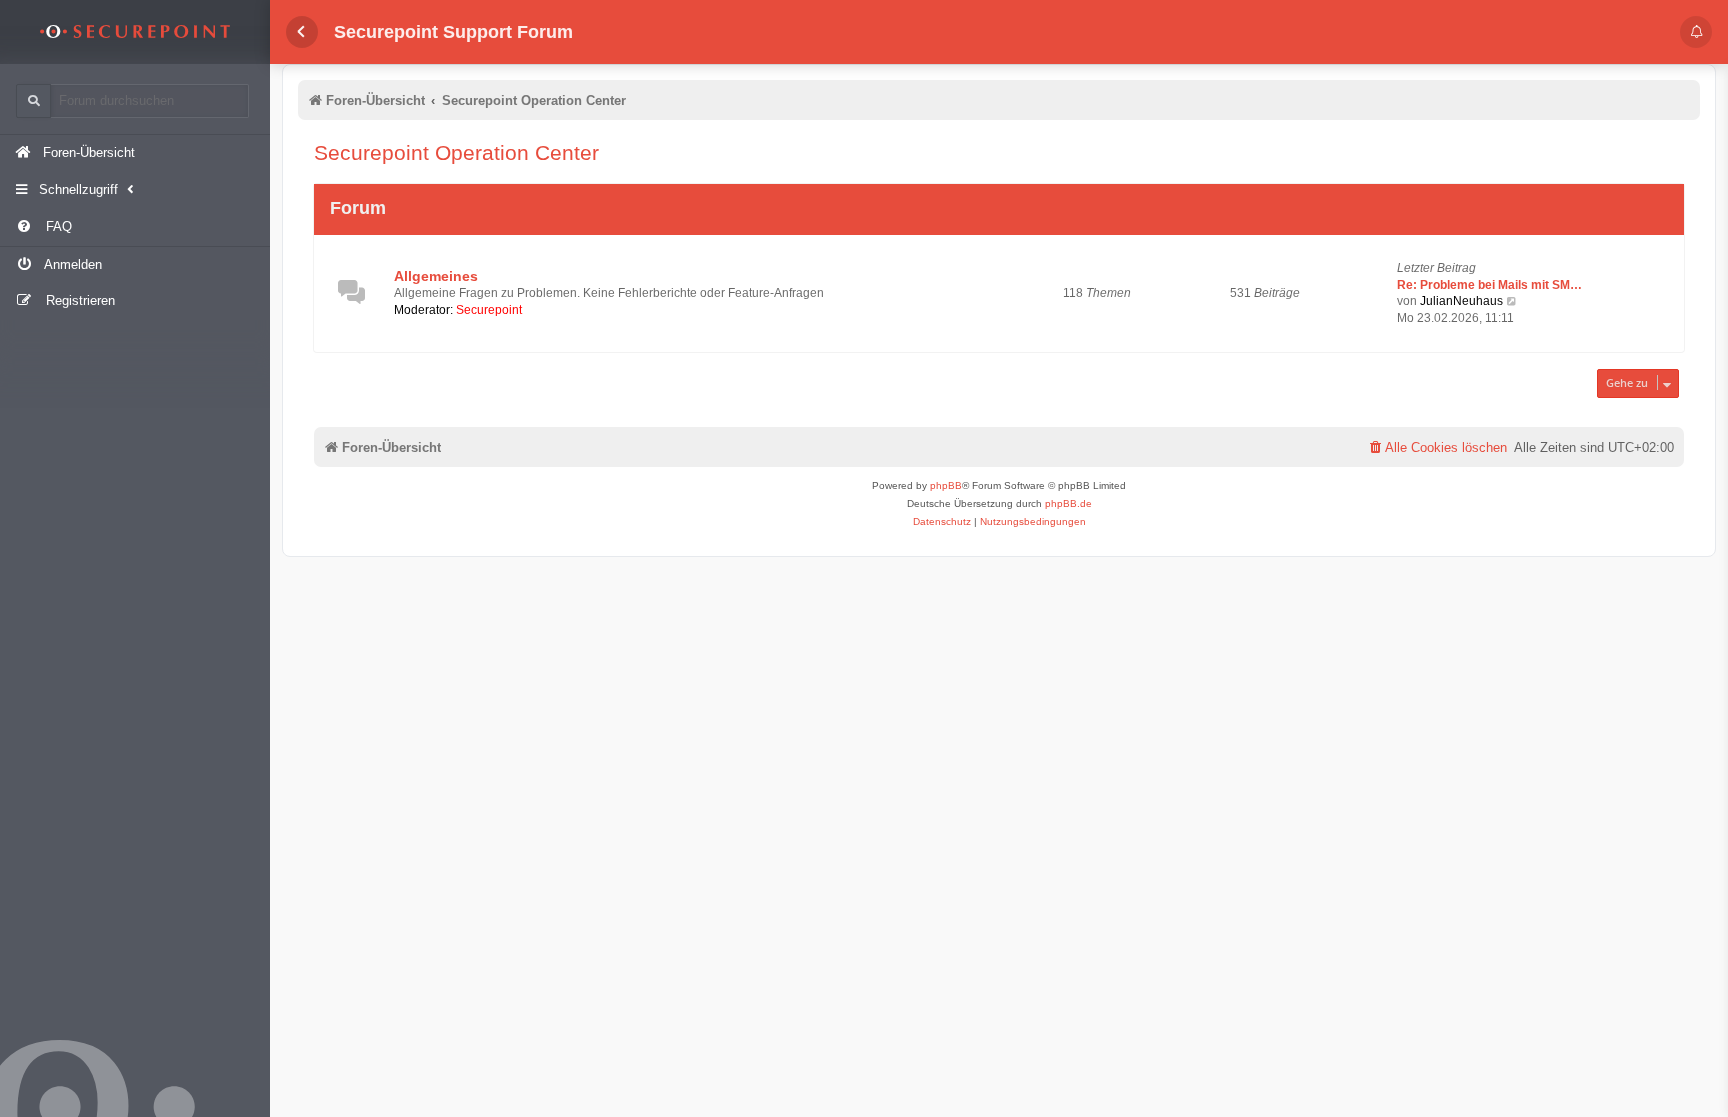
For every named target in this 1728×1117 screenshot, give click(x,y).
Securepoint (489, 310)
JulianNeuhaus (1461, 301)
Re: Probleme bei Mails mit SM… (1489, 285)
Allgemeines (436, 276)
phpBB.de (1068, 503)
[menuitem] (135, 227)
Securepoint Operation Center (456, 152)
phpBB (946, 485)
